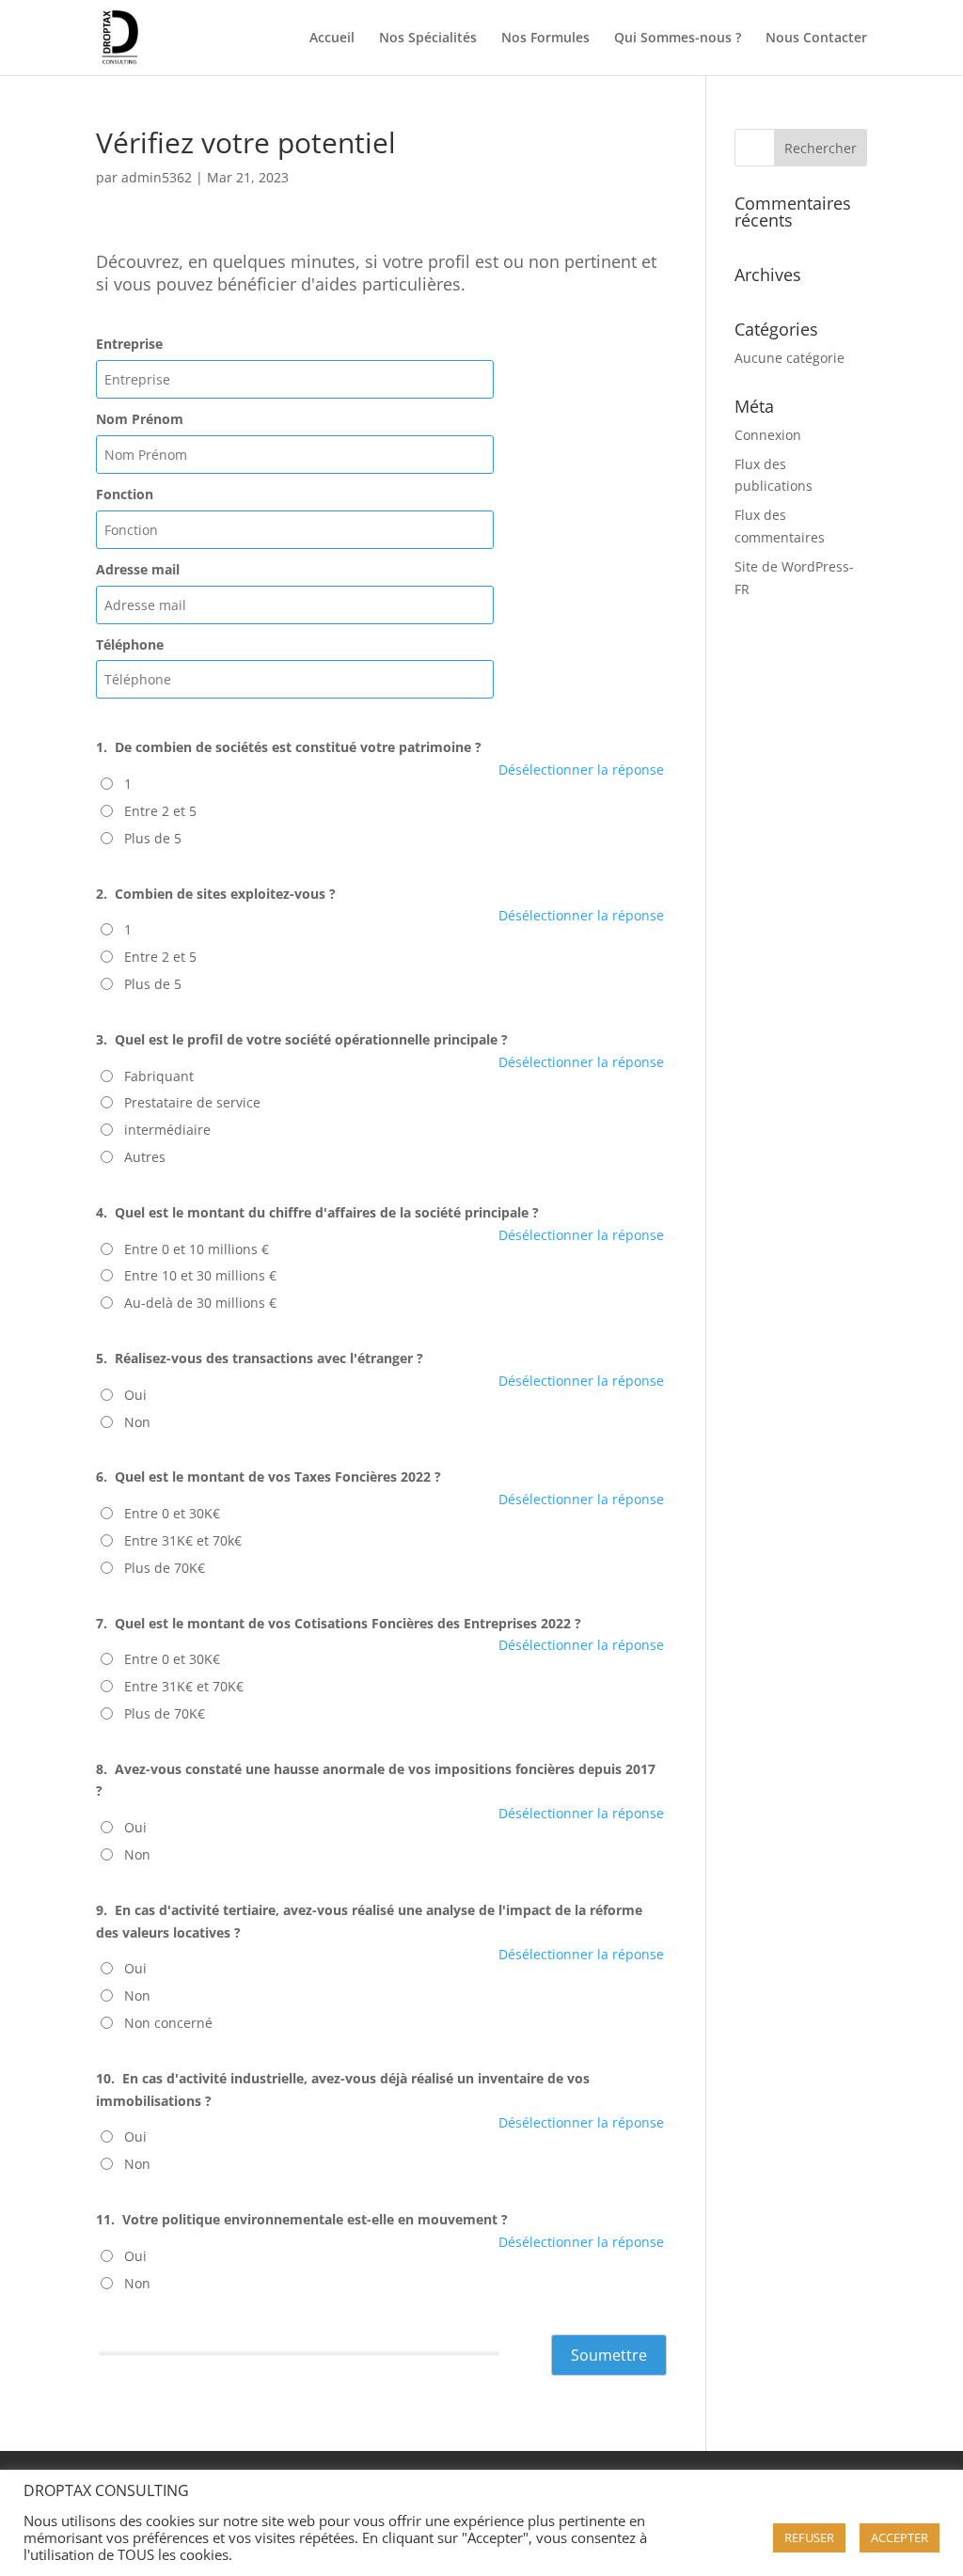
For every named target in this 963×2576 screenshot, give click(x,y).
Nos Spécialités (428, 39)
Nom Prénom (140, 419)
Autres (145, 1157)
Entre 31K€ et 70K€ (184, 1686)
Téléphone (130, 644)
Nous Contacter (816, 39)
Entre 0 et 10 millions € (197, 1249)
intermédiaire (167, 1130)
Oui (135, 1395)
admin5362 (157, 177)
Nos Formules (545, 39)
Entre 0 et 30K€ (172, 1513)
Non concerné (168, 2023)
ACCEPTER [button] (900, 2537)
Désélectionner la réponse (581, 770)
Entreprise (129, 344)
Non (137, 1422)
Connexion (768, 435)
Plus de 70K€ (165, 1568)
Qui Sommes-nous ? (678, 39)
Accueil (332, 39)
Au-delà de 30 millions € (200, 1303)
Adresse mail (138, 569)
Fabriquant (159, 1076)
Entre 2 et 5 (160, 811)
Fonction (125, 494)
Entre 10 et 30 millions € (200, 1275)
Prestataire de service (192, 1102)
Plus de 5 (153, 838)
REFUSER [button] (809, 2537)
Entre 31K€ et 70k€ (183, 1540)
